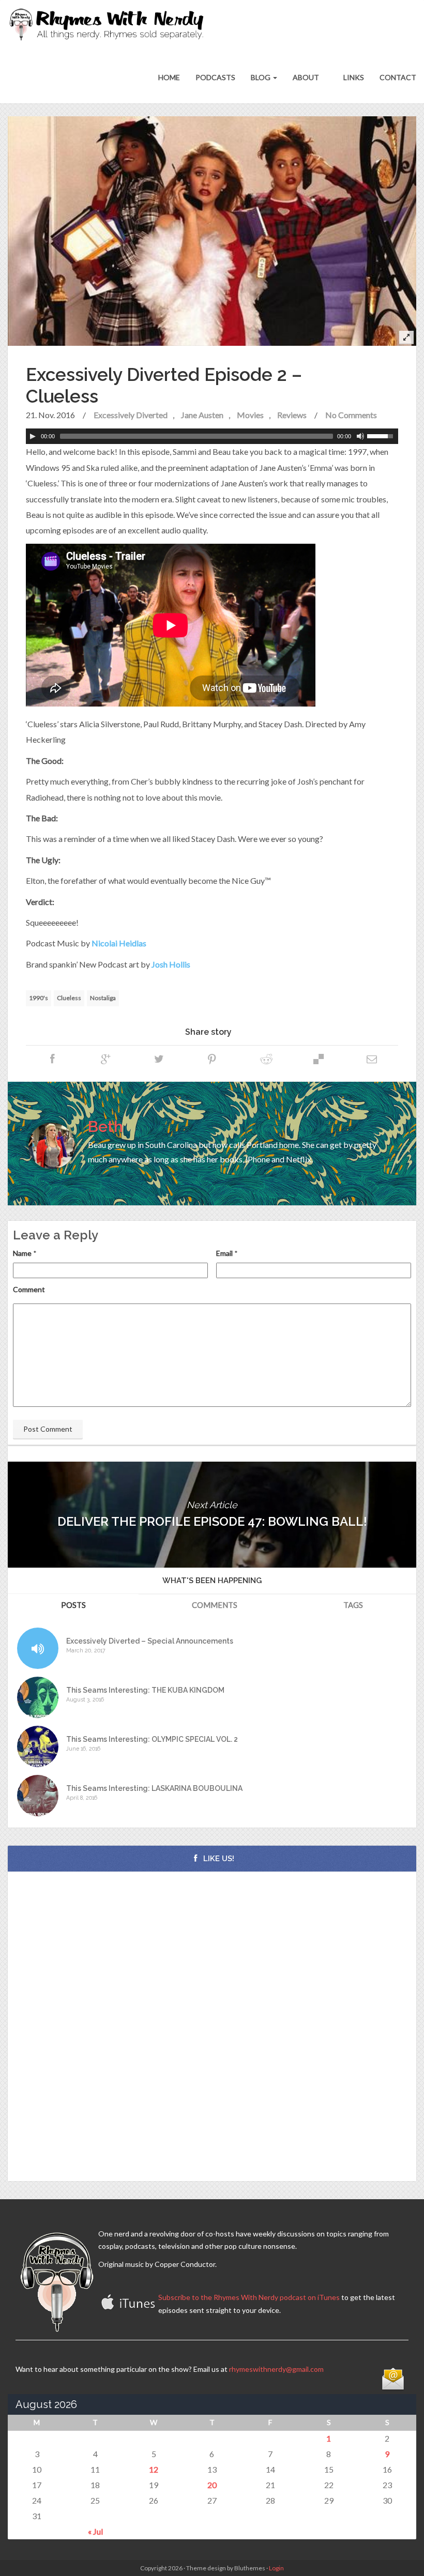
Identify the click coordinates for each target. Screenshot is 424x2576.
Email (224, 1253)
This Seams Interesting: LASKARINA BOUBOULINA (154, 1789)
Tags (353, 1605)
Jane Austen (202, 415)
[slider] (383, 435)
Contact (398, 77)
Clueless (69, 998)
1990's (39, 998)
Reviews (292, 415)
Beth (105, 1126)
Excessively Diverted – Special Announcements (150, 1641)
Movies (250, 415)
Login (276, 2568)
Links (353, 77)
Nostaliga (103, 998)
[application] (212, 436)
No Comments (351, 415)
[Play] (33, 436)
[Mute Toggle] (360, 436)
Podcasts (215, 77)
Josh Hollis (171, 964)
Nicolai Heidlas (119, 943)
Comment (29, 1289)
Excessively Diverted (131, 415)
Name (22, 1253)
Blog (261, 77)
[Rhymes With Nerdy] (110, 26)
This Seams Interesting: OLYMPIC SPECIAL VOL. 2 (152, 1739)
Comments (215, 1605)
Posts (73, 1605)
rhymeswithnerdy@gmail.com (276, 2369)
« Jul (95, 2531)
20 (212, 2485)
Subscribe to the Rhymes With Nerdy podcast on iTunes (249, 2297)
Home (169, 77)
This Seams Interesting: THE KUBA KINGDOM (145, 1690)
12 (154, 2469)
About (306, 77)
